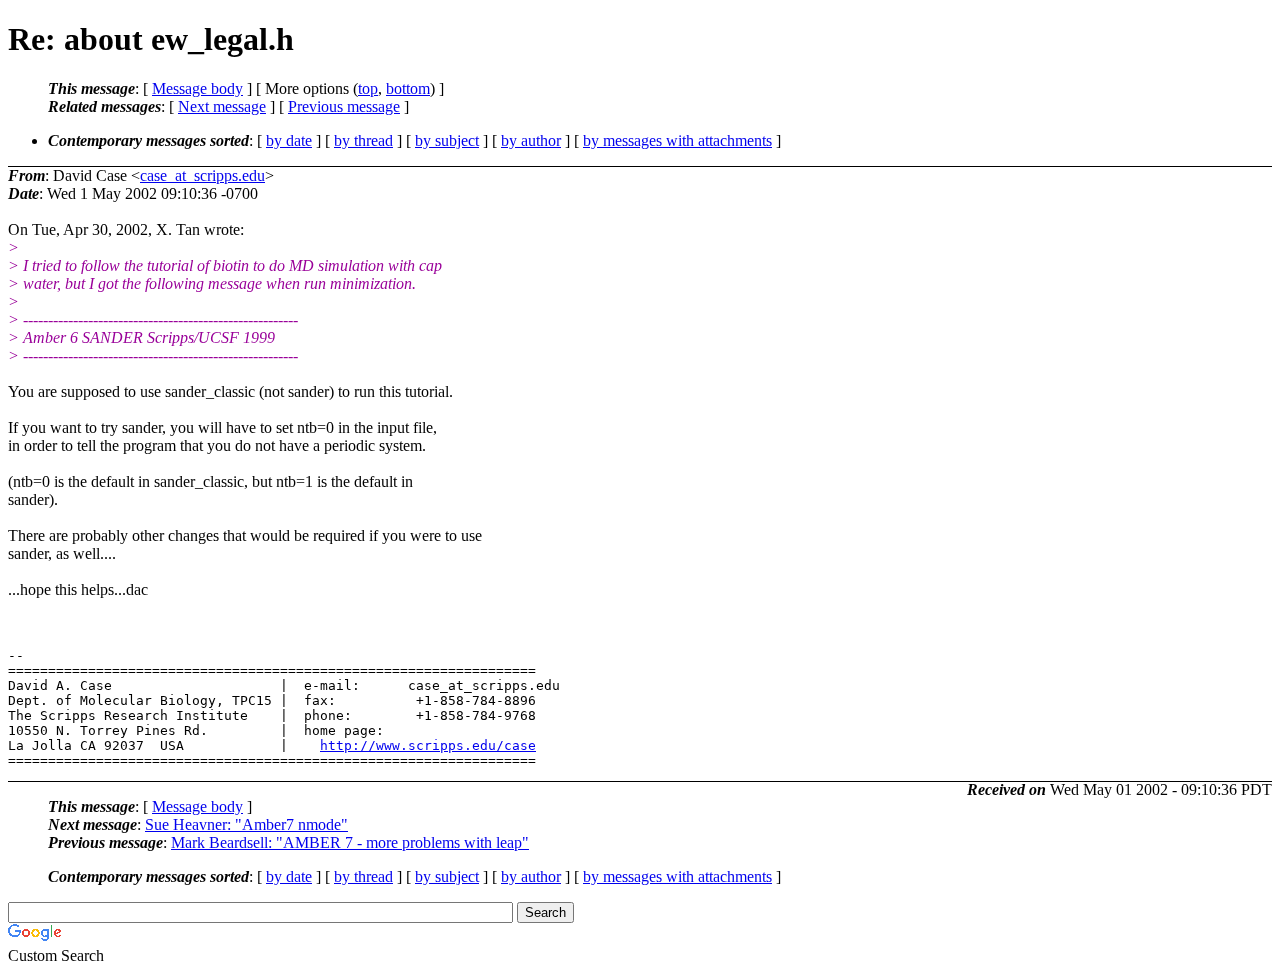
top (368, 88)
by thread (363, 140)
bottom (408, 88)
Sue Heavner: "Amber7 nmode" (246, 824)
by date (289, 140)
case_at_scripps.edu (202, 175)
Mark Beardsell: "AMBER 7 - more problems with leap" (350, 842)
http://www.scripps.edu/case (428, 745)
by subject (447, 140)
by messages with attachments (677, 140)
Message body (197, 88)
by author (531, 140)
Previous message (344, 106)
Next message (222, 106)
